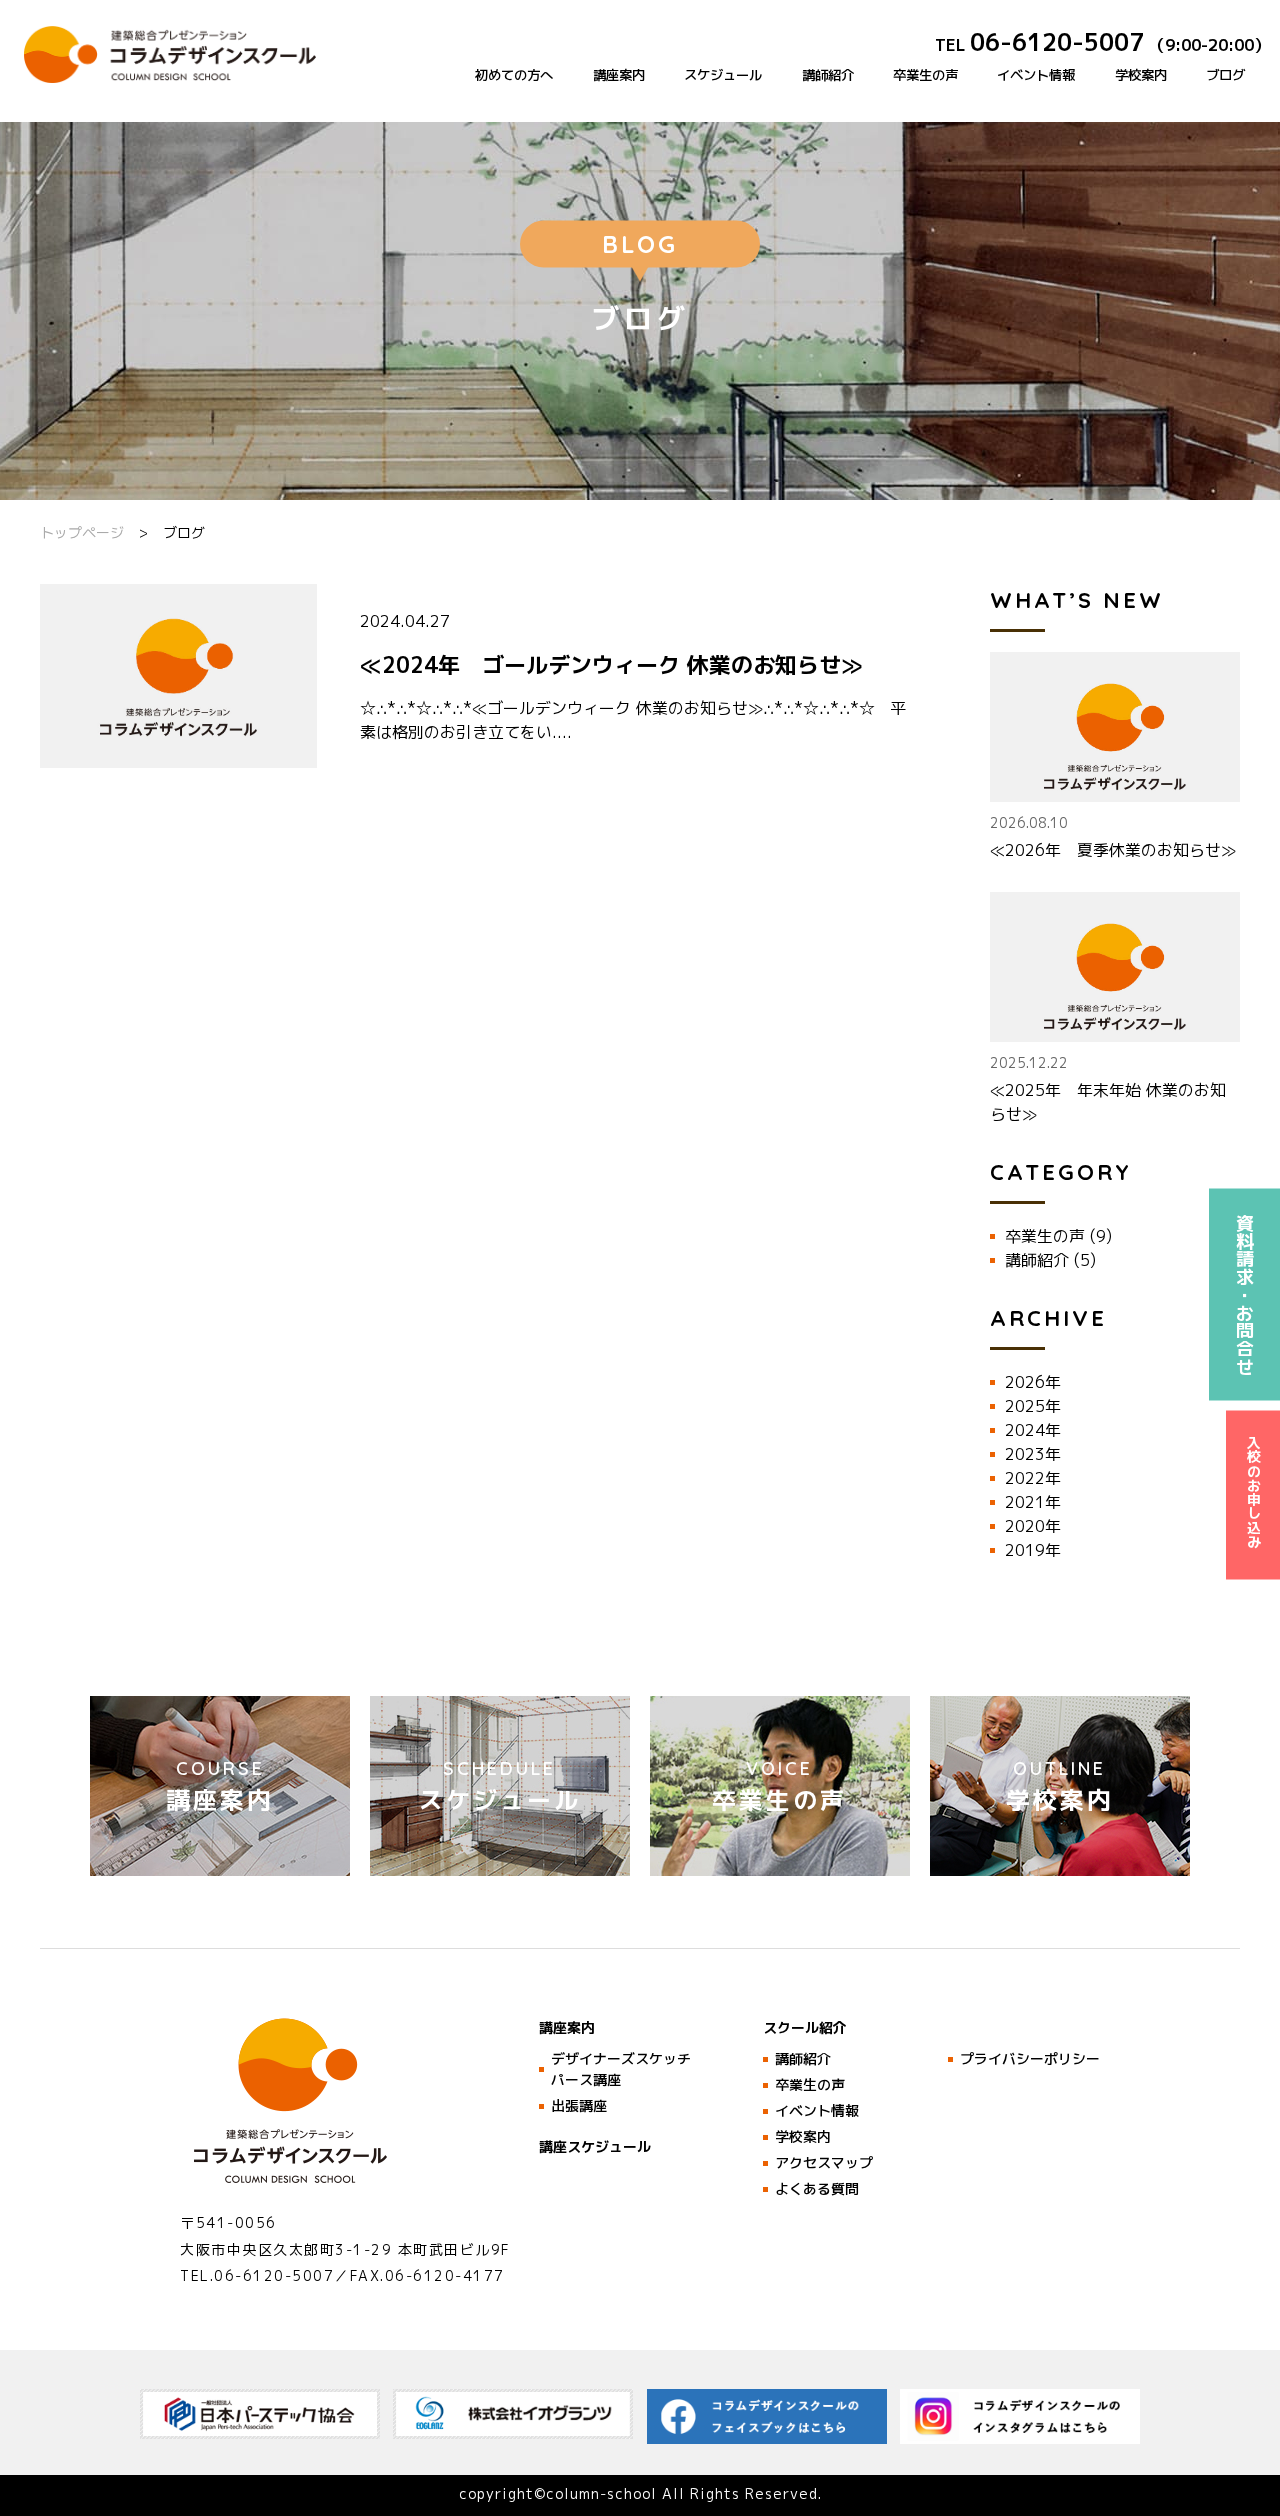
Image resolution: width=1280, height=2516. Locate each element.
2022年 (1033, 1478)
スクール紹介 (805, 2027)
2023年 (1033, 1454)
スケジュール (723, 75)
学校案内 (1141, 75)
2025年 (1033, 1406)
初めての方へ (514, 75)
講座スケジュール (595, 2146)
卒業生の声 (925, 75)
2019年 (1033, 1550)
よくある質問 (817, 2188)
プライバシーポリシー (1030, 2058)
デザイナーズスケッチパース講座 (621, 2069)
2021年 (1033, 1502)
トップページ (82, 532)
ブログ (1225, 75)
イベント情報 (1036, 75)
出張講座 (579, 2105)
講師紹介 (828, 75)
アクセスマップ (824, 2162)
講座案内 (619, 75)
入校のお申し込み (1253, 1491)
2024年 (1033, 1430)
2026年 (1033, 1382)
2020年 (1033, 1526)
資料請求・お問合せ (1245, 1294)
